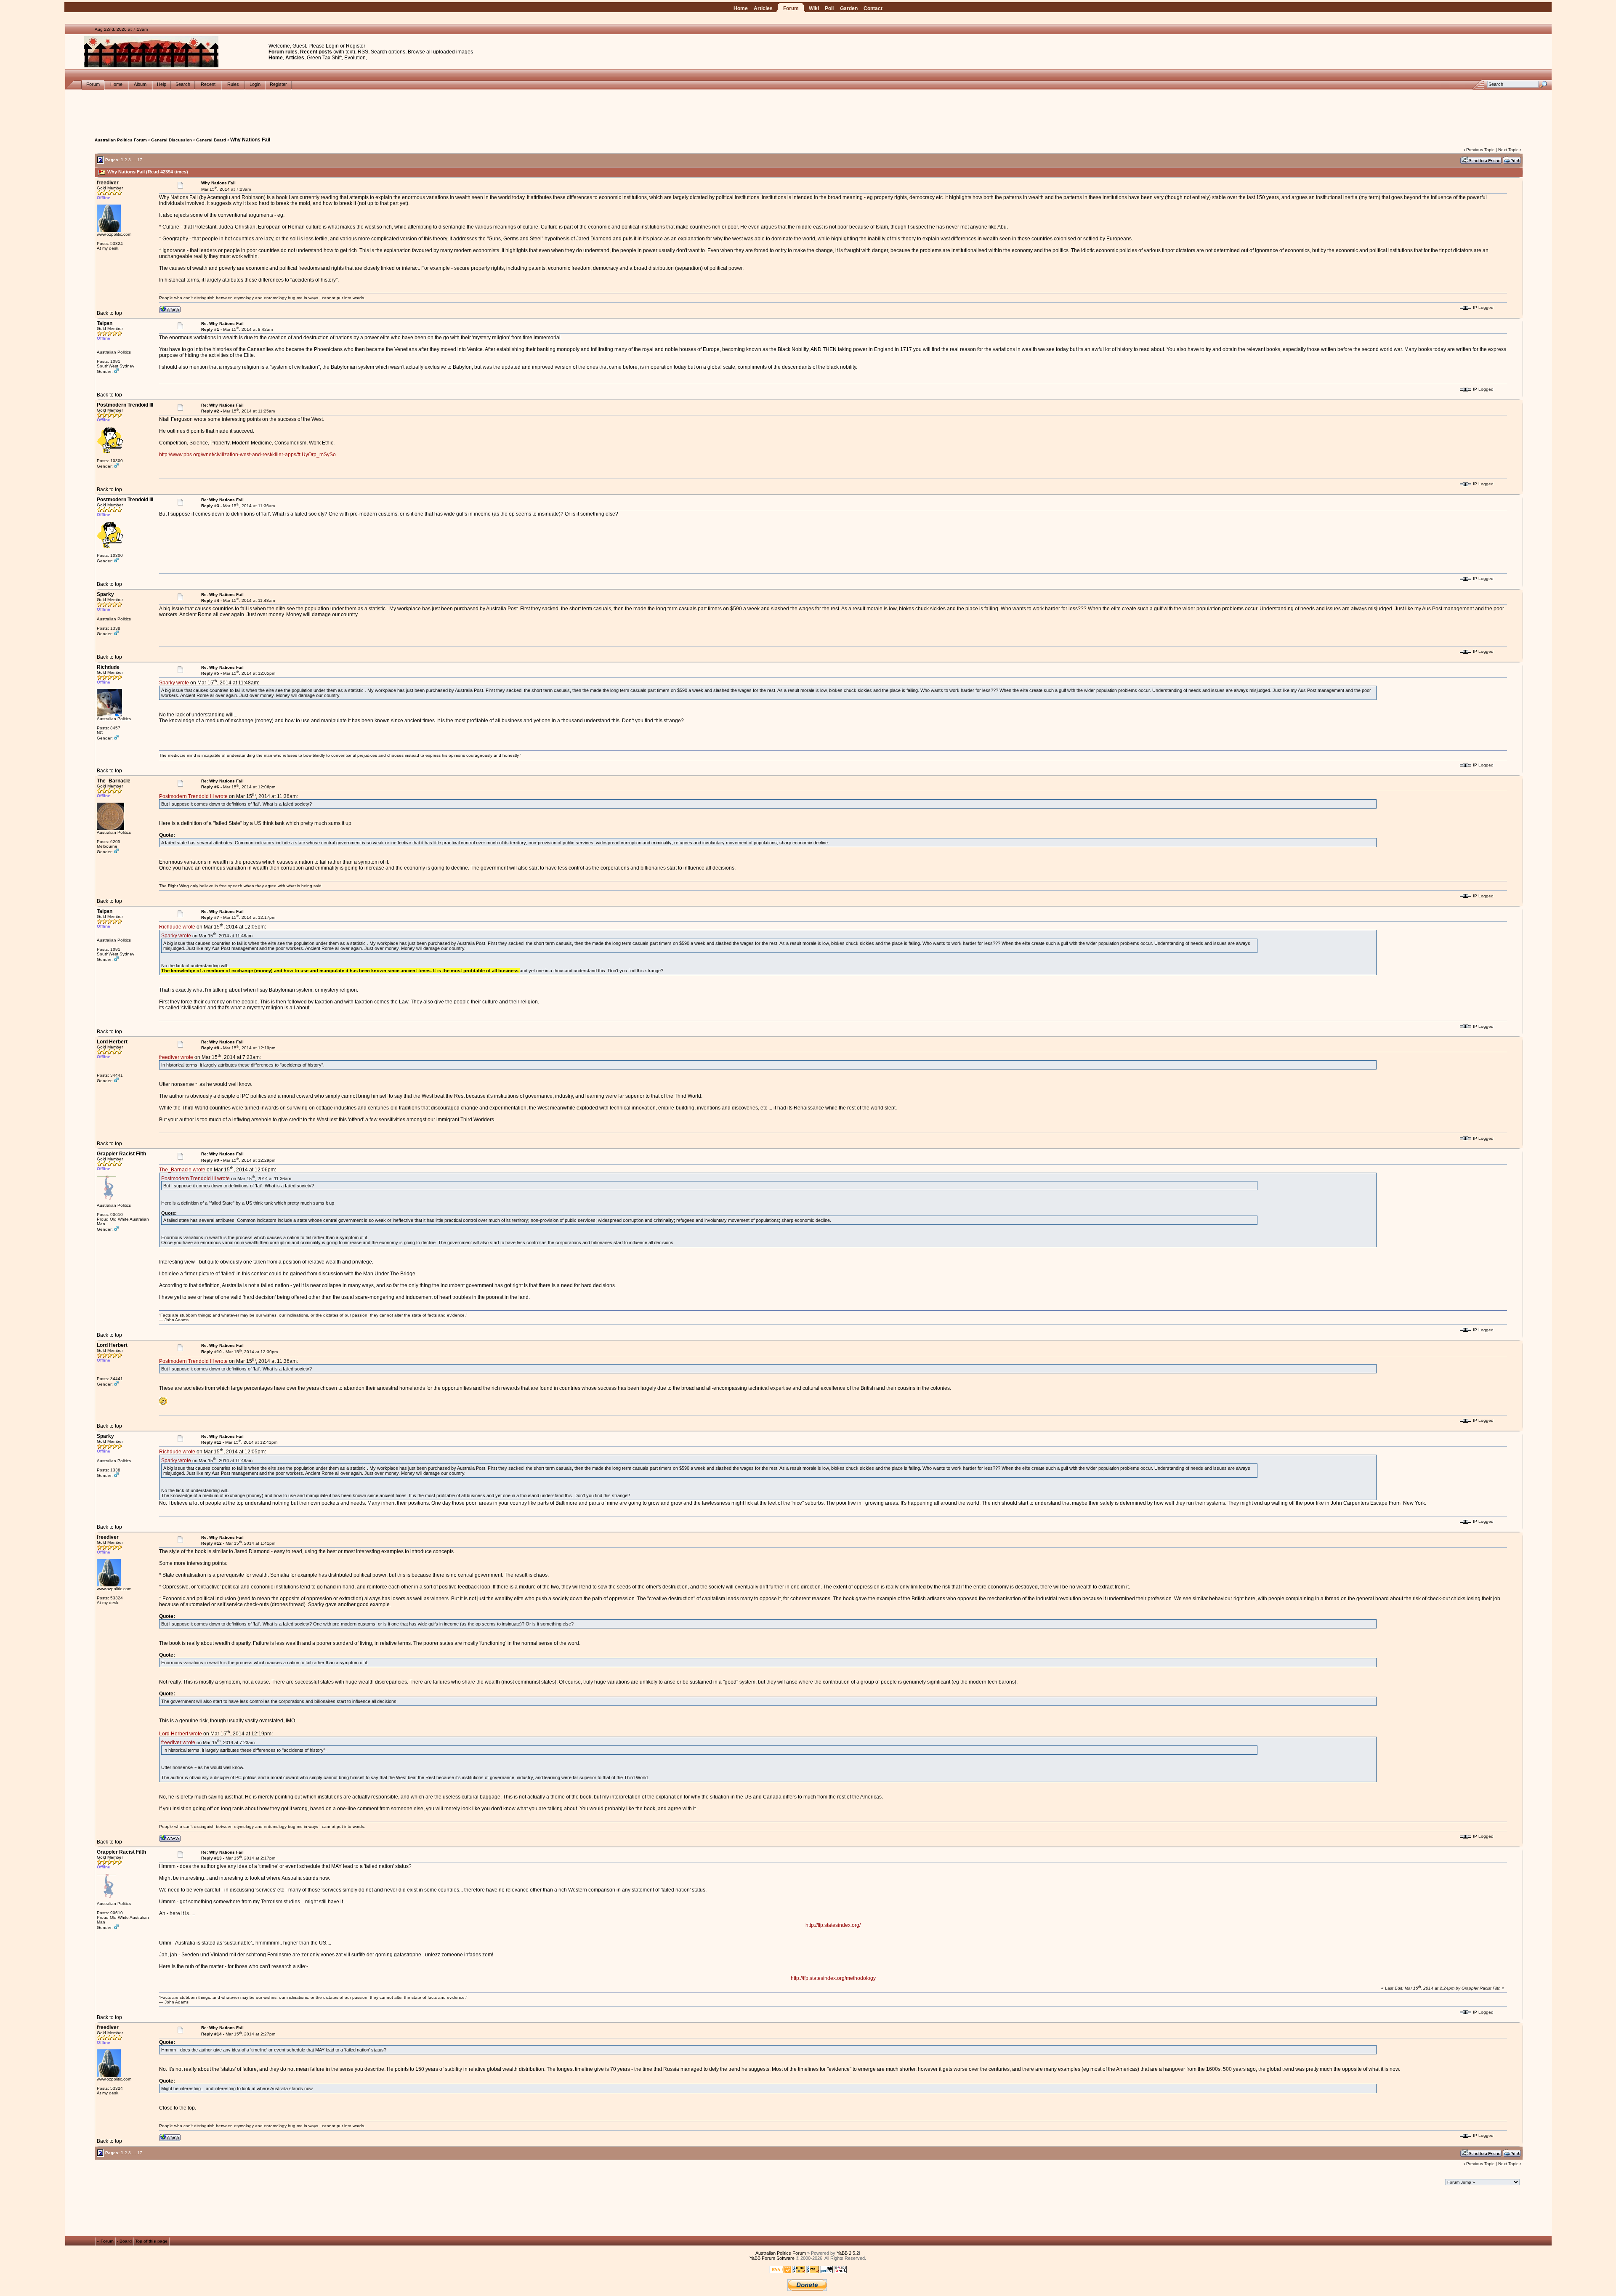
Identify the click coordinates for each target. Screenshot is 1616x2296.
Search (183, 84)
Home (741, 8)
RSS (363, 52)
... (134, 160)
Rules (233, 84)
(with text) (344, 52)
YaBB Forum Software (772, 2258)
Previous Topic (1480, 150)
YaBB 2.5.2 (848, 2253)
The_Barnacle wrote (182, 1170)
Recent (208, 84)
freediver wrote (176, 1057)
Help (162, 84)
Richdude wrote (177, 927)
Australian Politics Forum (121, 140)
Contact (873, 8)
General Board (211, 140)
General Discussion (171, 140)
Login (332, 46)
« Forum (105, 2241)
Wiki (814, 8)
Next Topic (1508, 150)
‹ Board (124, 2241)
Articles (763, 8)
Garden (849, 8)
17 (140, 160)
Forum (791, 8)
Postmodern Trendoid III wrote (193, 796)
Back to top (109, 313)
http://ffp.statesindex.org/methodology (833, 1978)
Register (356, 46)
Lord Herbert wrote (181, 1734)
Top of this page (151, 2241)
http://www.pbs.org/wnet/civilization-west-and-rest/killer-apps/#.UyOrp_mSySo (247, 455)
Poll (829, 8)
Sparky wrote (174, 683)
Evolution (355, 58)
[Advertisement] (808, 109)
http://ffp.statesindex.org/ (833, 1925)
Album (140, 84)
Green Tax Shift (324, 58)
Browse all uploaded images (440, 52)
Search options (388, 52)
